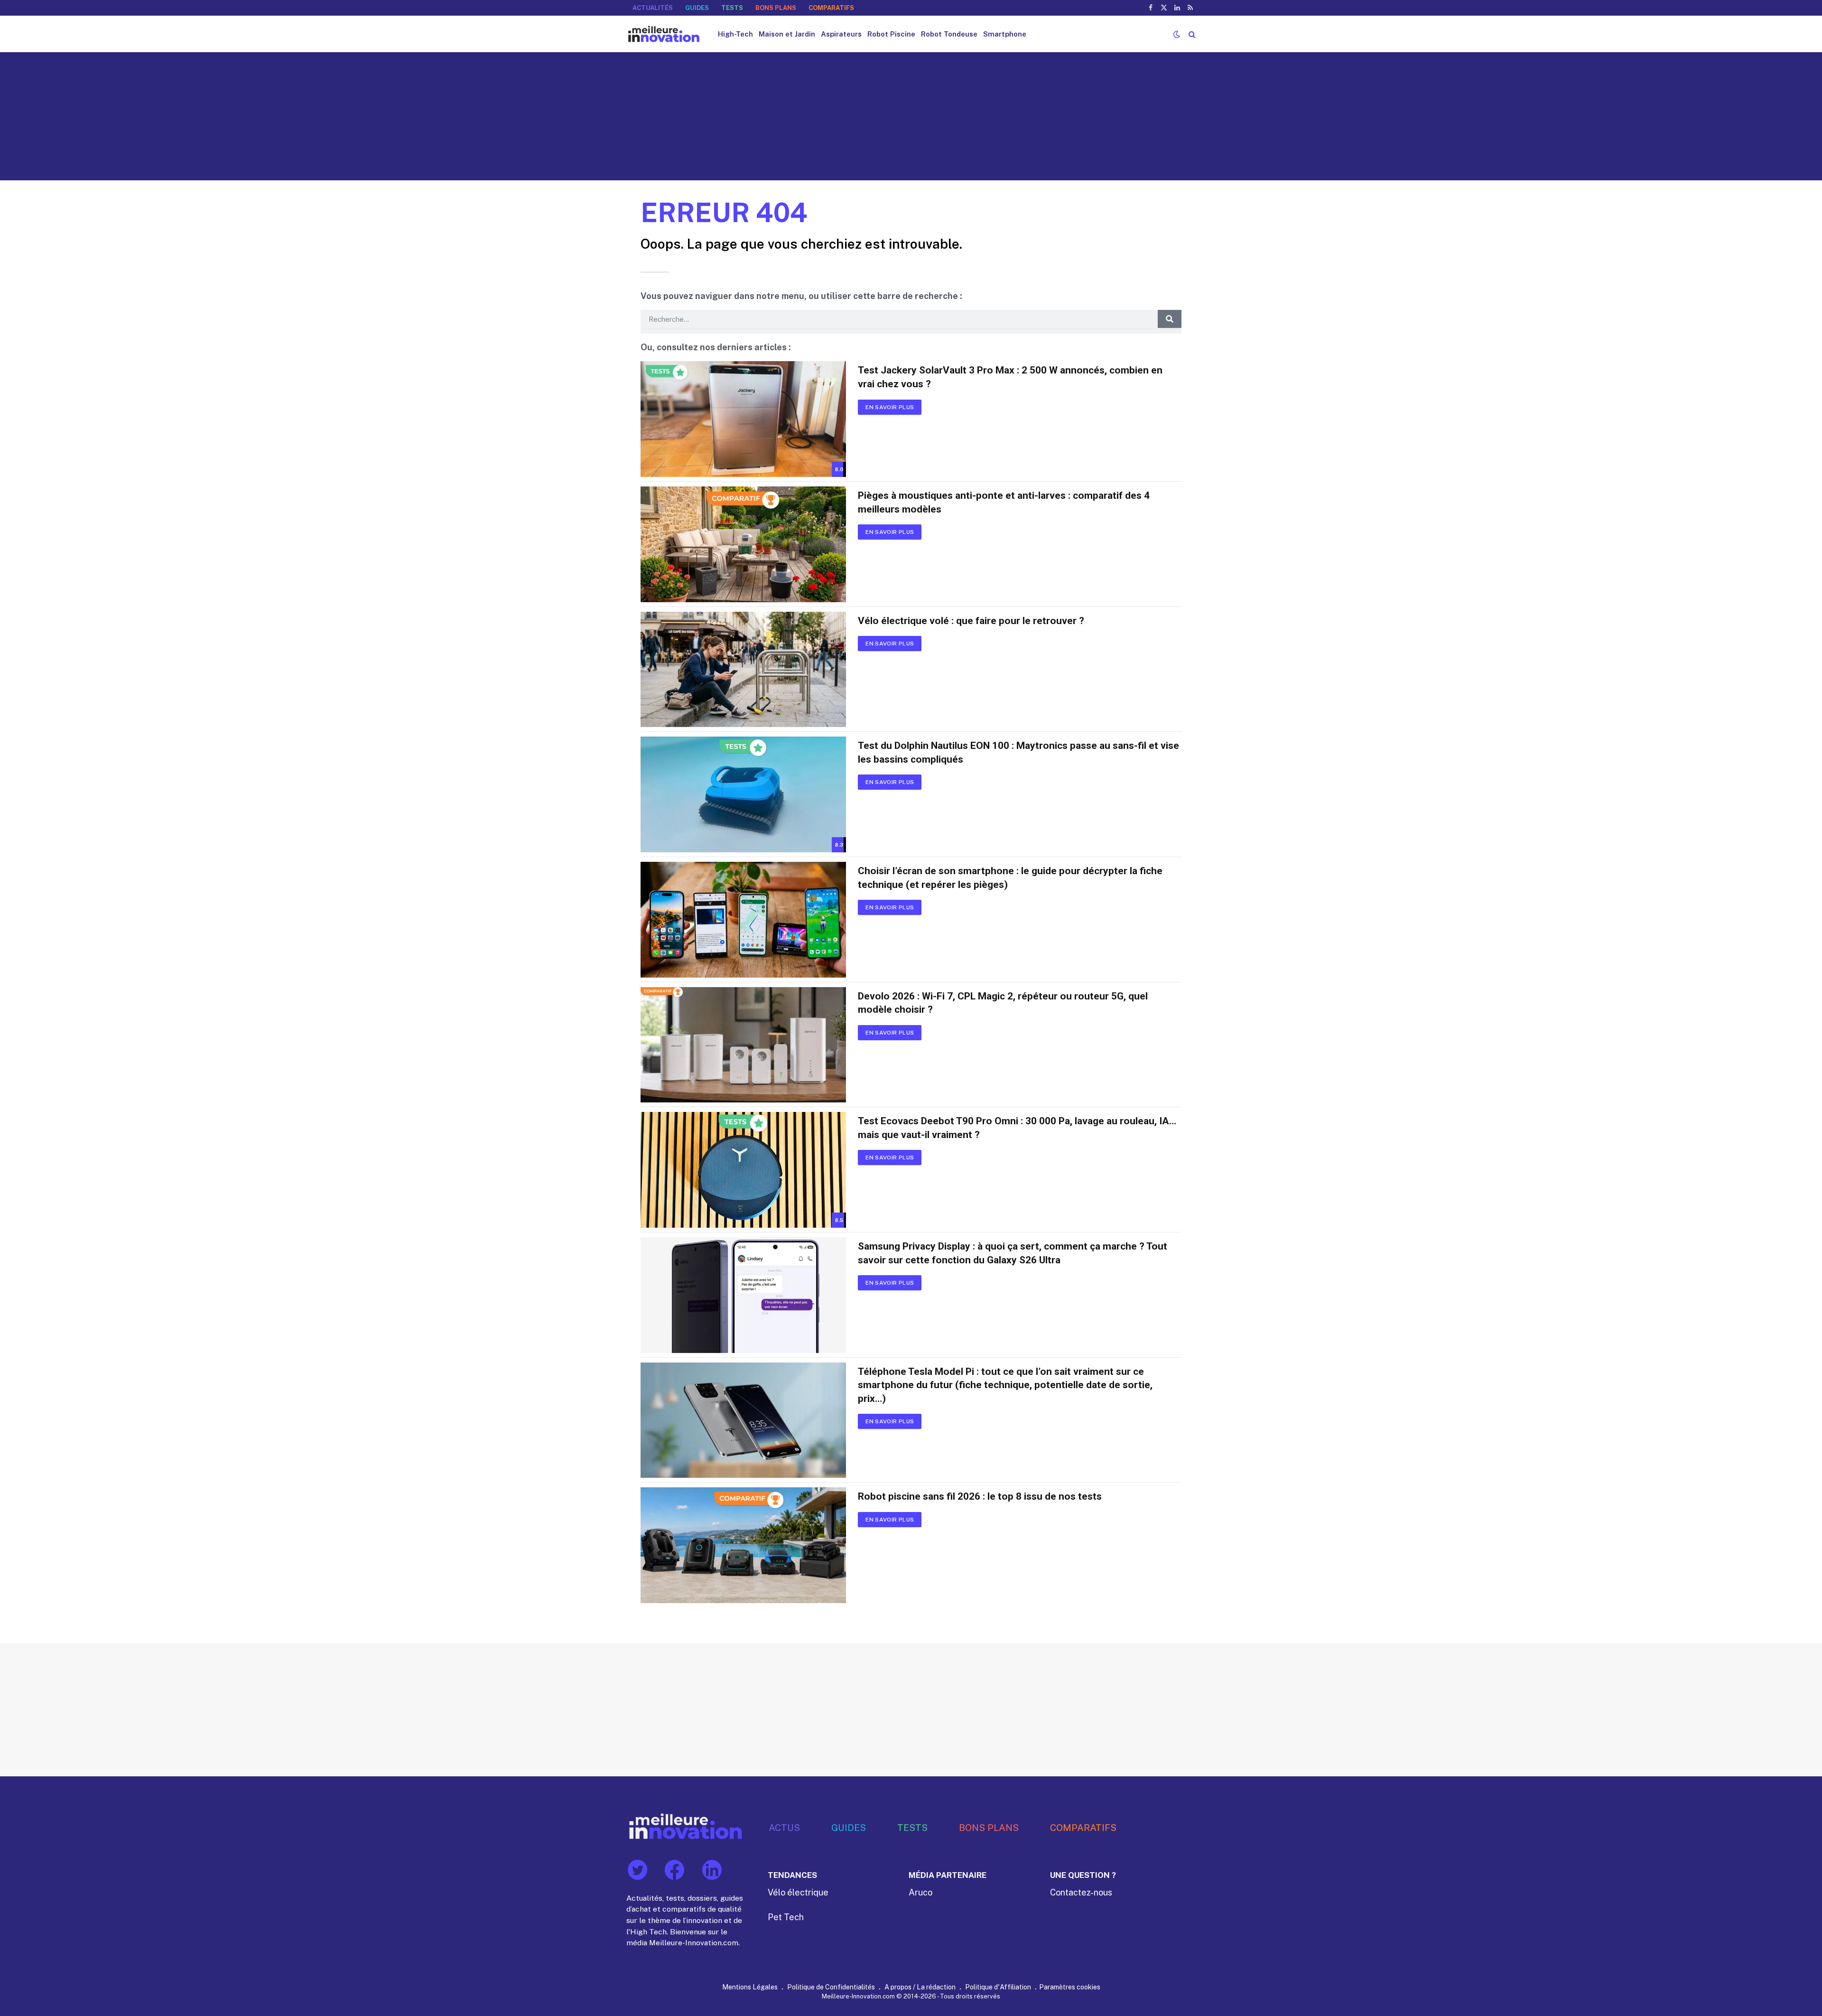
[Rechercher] (1191, 34)
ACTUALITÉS (653, 8)
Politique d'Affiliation (998, 1987)
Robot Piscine (891, 34)
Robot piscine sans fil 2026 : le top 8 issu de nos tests (980, 1496)
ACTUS (784, 1827)
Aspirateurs (841, 34)
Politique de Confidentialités (831, 1987)
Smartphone (1005, 34)
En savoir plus (890, 407)
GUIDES (697, 8)
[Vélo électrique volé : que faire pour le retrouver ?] (743, 670)
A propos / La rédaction (920, 1987)
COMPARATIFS (831, 8)
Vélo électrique (798, 1892)
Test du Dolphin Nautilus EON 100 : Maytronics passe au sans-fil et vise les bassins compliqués (1018, 752)
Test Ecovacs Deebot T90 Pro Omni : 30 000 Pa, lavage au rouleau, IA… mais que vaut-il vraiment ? (1017, 1128)
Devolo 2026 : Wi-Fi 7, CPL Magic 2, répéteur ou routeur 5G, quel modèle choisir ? (1003, 1003)
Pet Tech (786, 1917)
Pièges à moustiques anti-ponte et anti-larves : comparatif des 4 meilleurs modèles (1004, 502)
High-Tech (735, 34)
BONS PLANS (776, 8)
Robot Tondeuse (949, 34)
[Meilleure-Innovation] (664, 34)
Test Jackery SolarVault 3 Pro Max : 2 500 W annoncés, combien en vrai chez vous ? (1010, 377)
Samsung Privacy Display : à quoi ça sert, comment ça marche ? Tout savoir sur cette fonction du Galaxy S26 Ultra (1013, 1253)
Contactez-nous (1081, 1892)
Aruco (920, 1892)
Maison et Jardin (787, 34)
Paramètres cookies (1070, 1987)
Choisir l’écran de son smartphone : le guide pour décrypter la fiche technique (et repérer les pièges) (1010, 878)
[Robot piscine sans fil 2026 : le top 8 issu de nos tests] (743, 1545)
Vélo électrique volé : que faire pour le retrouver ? (971, 621)
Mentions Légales (750, 1987)
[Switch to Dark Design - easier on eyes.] (1177, 34)
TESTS (732, 8)
